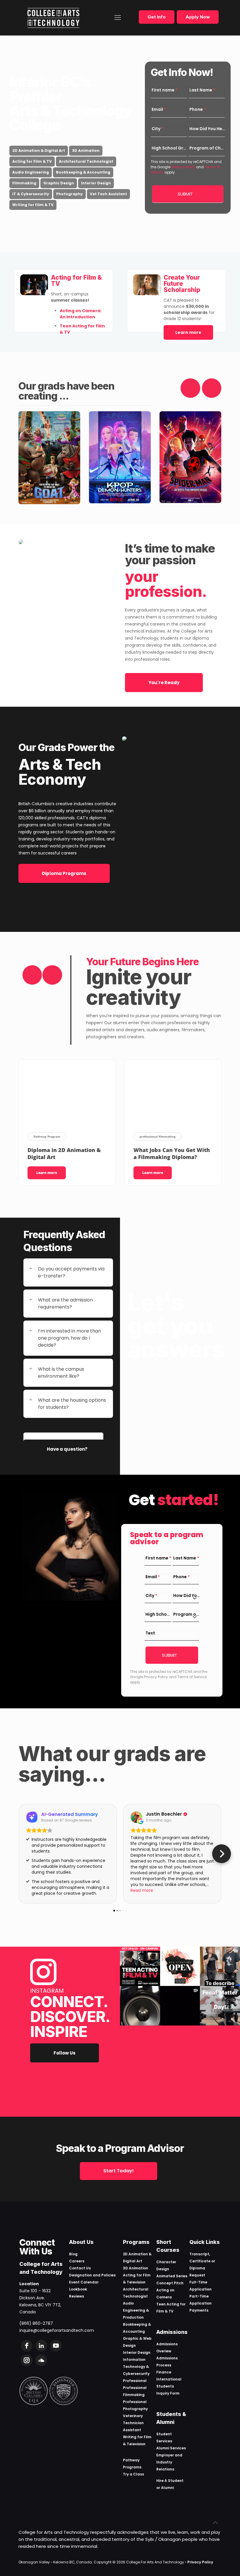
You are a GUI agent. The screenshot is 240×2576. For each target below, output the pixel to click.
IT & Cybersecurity (31, 194)
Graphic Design (59, 183)
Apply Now (198, 17)
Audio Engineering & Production (136, 2310)
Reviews (77, 2296)
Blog (73, 2254)
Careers (77, 2261)
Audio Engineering (31, 172)
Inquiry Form (168, 2393)
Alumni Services (171, 2448)
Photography (70, 194)
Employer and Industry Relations (169, 2462)
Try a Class (133, 2474)
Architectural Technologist (86, 161)
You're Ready (164, 683)
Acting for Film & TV (32, 161)
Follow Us (65, 2053)
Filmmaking (24, 183)
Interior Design (96, 183)
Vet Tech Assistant (108, 194)
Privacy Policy (183, 167)
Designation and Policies (92, 2275)
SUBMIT (185, 194)
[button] (18, 1854)
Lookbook (78, 2289)
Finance (164, 2372)
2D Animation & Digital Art (39, 151)
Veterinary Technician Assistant (133, 2423)
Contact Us (80, 2268)
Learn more (188, 332)
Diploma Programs (64, 873)
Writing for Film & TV (33, 205)
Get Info (157, 17)
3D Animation (86, 151)
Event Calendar (84, 2282)
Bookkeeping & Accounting (83, 172)
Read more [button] (142, 1890)
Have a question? (67, 1449)
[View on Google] (136, 1817)
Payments (199, 2310)
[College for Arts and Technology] (53, 18)
